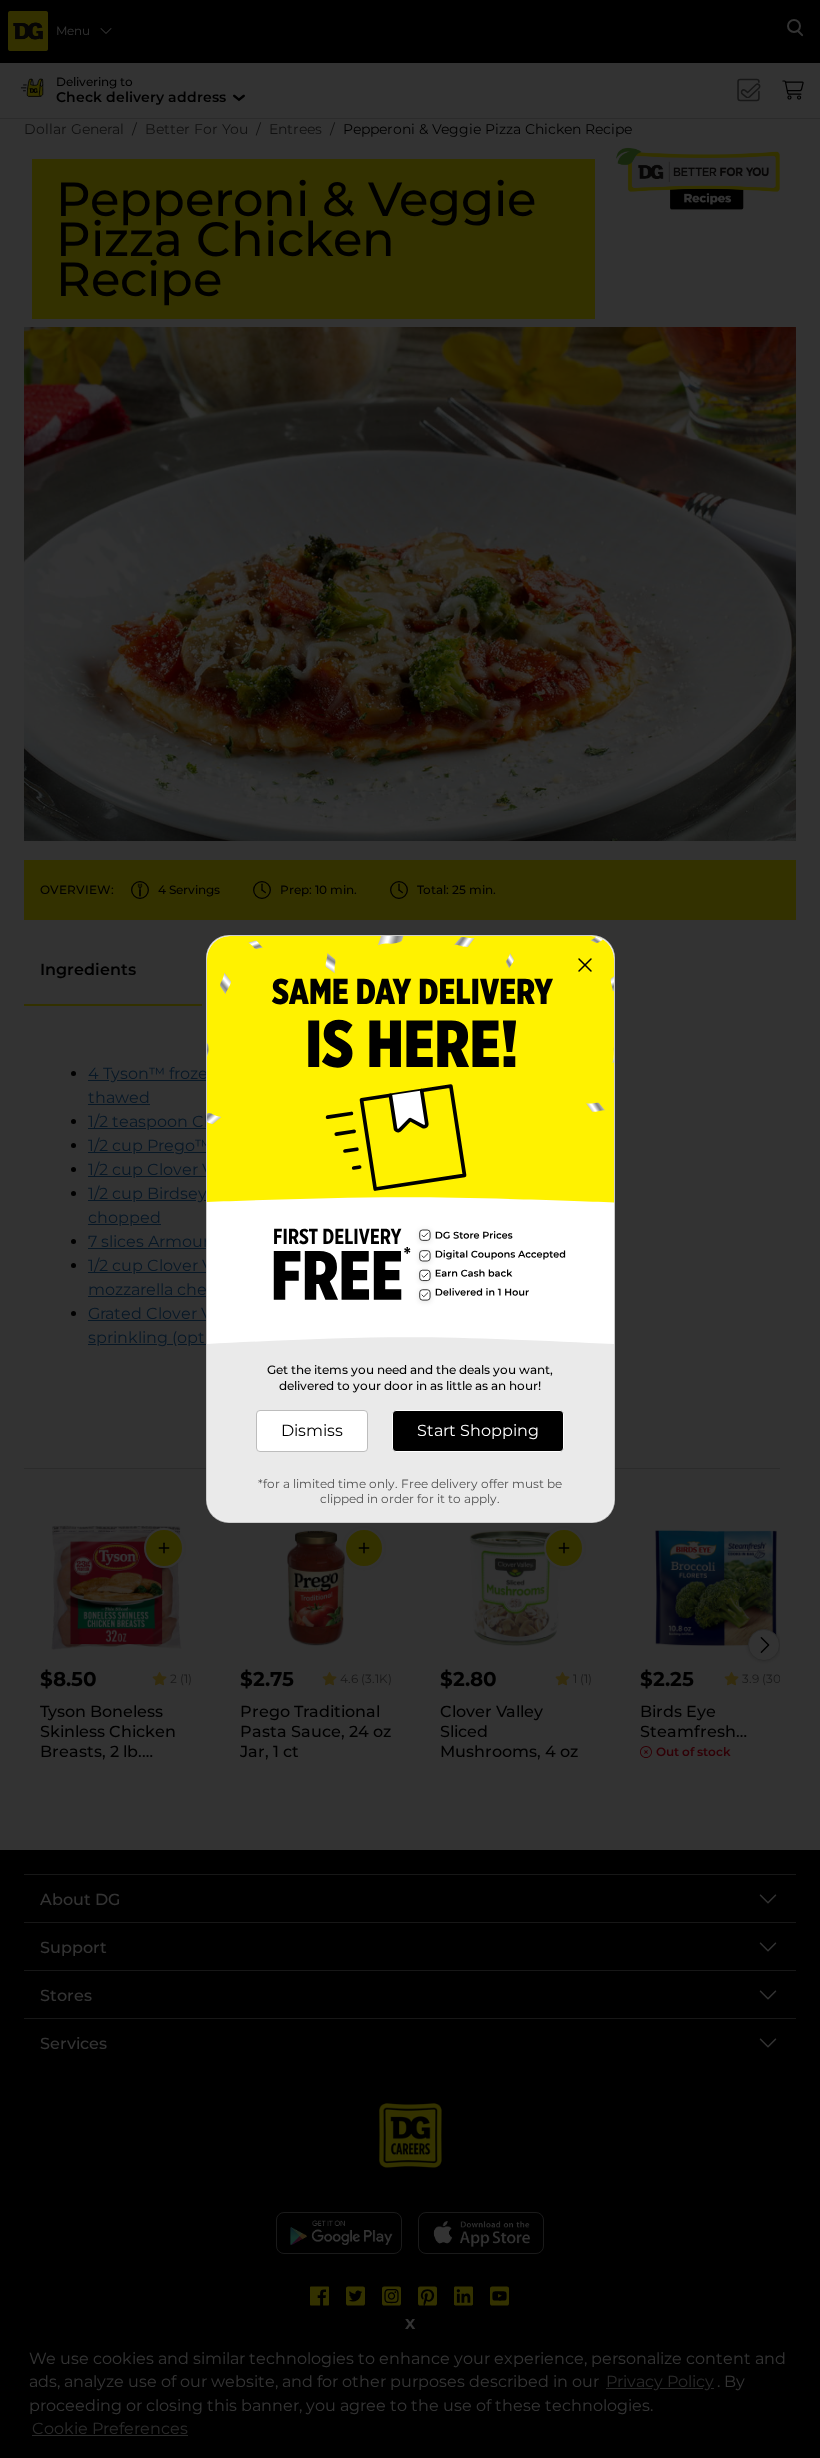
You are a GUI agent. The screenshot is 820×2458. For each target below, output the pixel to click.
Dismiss (312, 1430)
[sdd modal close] (585, 965)
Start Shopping (478, 1430)
